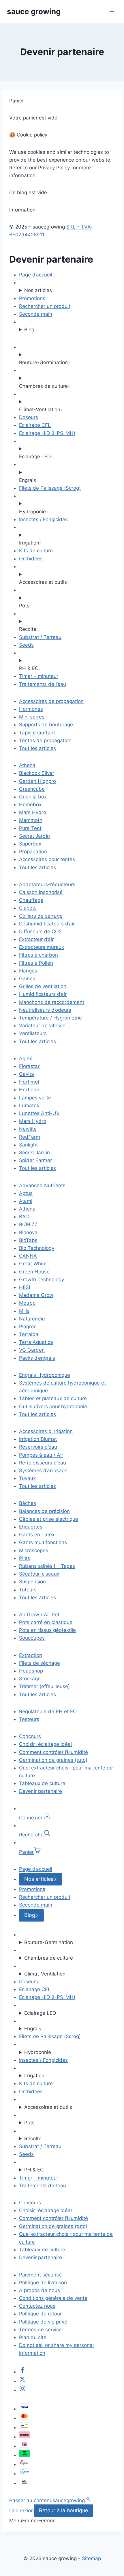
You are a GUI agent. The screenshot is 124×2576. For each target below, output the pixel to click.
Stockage (30, 1679)
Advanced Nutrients (42, 1185)
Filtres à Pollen (36, 963)
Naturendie (32, 1319)
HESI (25, 1287)
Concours (30, 1736)
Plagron (28, 1327)
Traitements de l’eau (43, 684)
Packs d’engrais (37, 1358)
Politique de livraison (43, 2283)
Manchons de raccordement (52, 1002)
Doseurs (29, 417)
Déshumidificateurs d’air (47, 924)
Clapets (28, 908)
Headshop (31, 1671)
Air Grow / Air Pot (39, 1615)
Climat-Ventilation (45, 1974)
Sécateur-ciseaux (39, 1574)
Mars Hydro (33, 812)
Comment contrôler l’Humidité (53, 1752)
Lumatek (29, 1105)
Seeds (26, 645)
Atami (26, 1201)
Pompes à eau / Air (41, 1455)
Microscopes (34, 1550)
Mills (24, 1311)
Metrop (27, 1303)
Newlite (28, 1129)
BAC (24, 1217)
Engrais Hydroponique (45, 1375)
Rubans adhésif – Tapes (47, 1566)
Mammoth (31, 820)
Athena (27, 765)
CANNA (28, 1256)
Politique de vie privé (43, 2322)
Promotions (32, 298)
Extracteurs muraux (42, 947)
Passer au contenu (31, 2500)
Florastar (29, 1066)
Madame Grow (36, 1295)
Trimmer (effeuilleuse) (44, 1686)
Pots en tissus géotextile (47, 1630)
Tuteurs (28, 1590)
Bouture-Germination (49, 1942)
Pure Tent (30, 828)
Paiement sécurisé (40, 2275)
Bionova (28, 1232)
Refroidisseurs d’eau (43, 1463)
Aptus (26, 1193)
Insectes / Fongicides (43, 519)
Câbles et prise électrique (49, 1519)
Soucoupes (32, 1638)
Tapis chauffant (37, 733)
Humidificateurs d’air (43, 994)
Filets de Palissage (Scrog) (50, 488)
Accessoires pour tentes (47, 859)
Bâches (28, 1503)
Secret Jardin (34, 836)
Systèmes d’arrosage (43, 1471)
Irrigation (34, 2076)
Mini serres (32, 717)
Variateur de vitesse (42, 1026)
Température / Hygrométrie (50, 1018)
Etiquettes (31, 1527)
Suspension (32, 1582)
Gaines (27, 979)
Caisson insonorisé (41, 892)
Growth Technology (42, 1279)
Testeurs (29, 1719)
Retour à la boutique (63, 2510)
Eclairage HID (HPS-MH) (47, 433)
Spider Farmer (35, 1160)
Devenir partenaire (41, 1791)
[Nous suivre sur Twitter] (22, 2381)
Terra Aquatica (36, 1342)
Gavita (27, 1074)
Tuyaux (27, 1478)
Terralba (29, 1334)
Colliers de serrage (41, 916)
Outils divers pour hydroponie (53, 1406)
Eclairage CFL (35, 425)
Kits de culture (36, 551)
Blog (29, 330)
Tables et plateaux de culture (53, 1398)
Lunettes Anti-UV (39, 1113)
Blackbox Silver (37, 773)
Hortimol (29, 1082)
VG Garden (32, 1350)
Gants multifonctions (43, 1542)
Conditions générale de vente (53, 2298)
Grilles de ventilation (43, 986)
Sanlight (28, 1145)
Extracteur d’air (36, 939)
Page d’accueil (36, 275)
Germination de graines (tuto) (53, 1760)
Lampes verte (35, 1098)
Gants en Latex (37, 1535)
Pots (29, 2123)
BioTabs (28, 1240)
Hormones (31, 709)
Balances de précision (44, 1511)
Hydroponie (38, 2052)
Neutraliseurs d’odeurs (45, 1010)
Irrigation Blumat (38, 1439)
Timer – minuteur (39, 676)
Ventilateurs (33, 1033)
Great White (33, 1264)
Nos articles (38, 290)
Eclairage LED (40, 2013)
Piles (25, 1558)
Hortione (29, 1090)
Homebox (30, 805)
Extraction (31, 1655)
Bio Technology (37, 1248)
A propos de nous (40, 2290)
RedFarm (30, 1137)
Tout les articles (37, 748)
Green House (34, 1272)
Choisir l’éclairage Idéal (45, 1744)
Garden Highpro (37, 781)
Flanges (28, 971)
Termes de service (40, 2330)
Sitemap (91, 2558)
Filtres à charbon (38, 955)
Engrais (33, 2029)
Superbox (30, 844)
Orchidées (31, 559)
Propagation (33, 852)
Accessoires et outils (48, 2107)
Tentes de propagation (45, 740)
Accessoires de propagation (51, 701)
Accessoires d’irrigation (46, 1431)
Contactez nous (37, 2306)
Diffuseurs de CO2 (40, 931)
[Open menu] (112, 11)
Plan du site (33, 2337)
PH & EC (34, 2170)
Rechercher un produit (45, 306)
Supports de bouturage (46, 725)
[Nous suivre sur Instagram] (22, 2390)
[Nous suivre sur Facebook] (22, 2372)
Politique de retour (40, 2314)
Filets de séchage (40, 1663)
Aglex (26, 1058)
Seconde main (36, 314)
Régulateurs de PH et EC (48, 1711)
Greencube (32, 789)
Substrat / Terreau (40, 637)
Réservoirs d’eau (38, 1447)
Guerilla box (33, 797)
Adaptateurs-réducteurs (47, 884)
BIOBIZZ (28, 1224)
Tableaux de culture (42, 1783)
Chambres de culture (49, 1958)
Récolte (33, 2139)
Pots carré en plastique (46, 1622)
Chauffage (31, 900)
